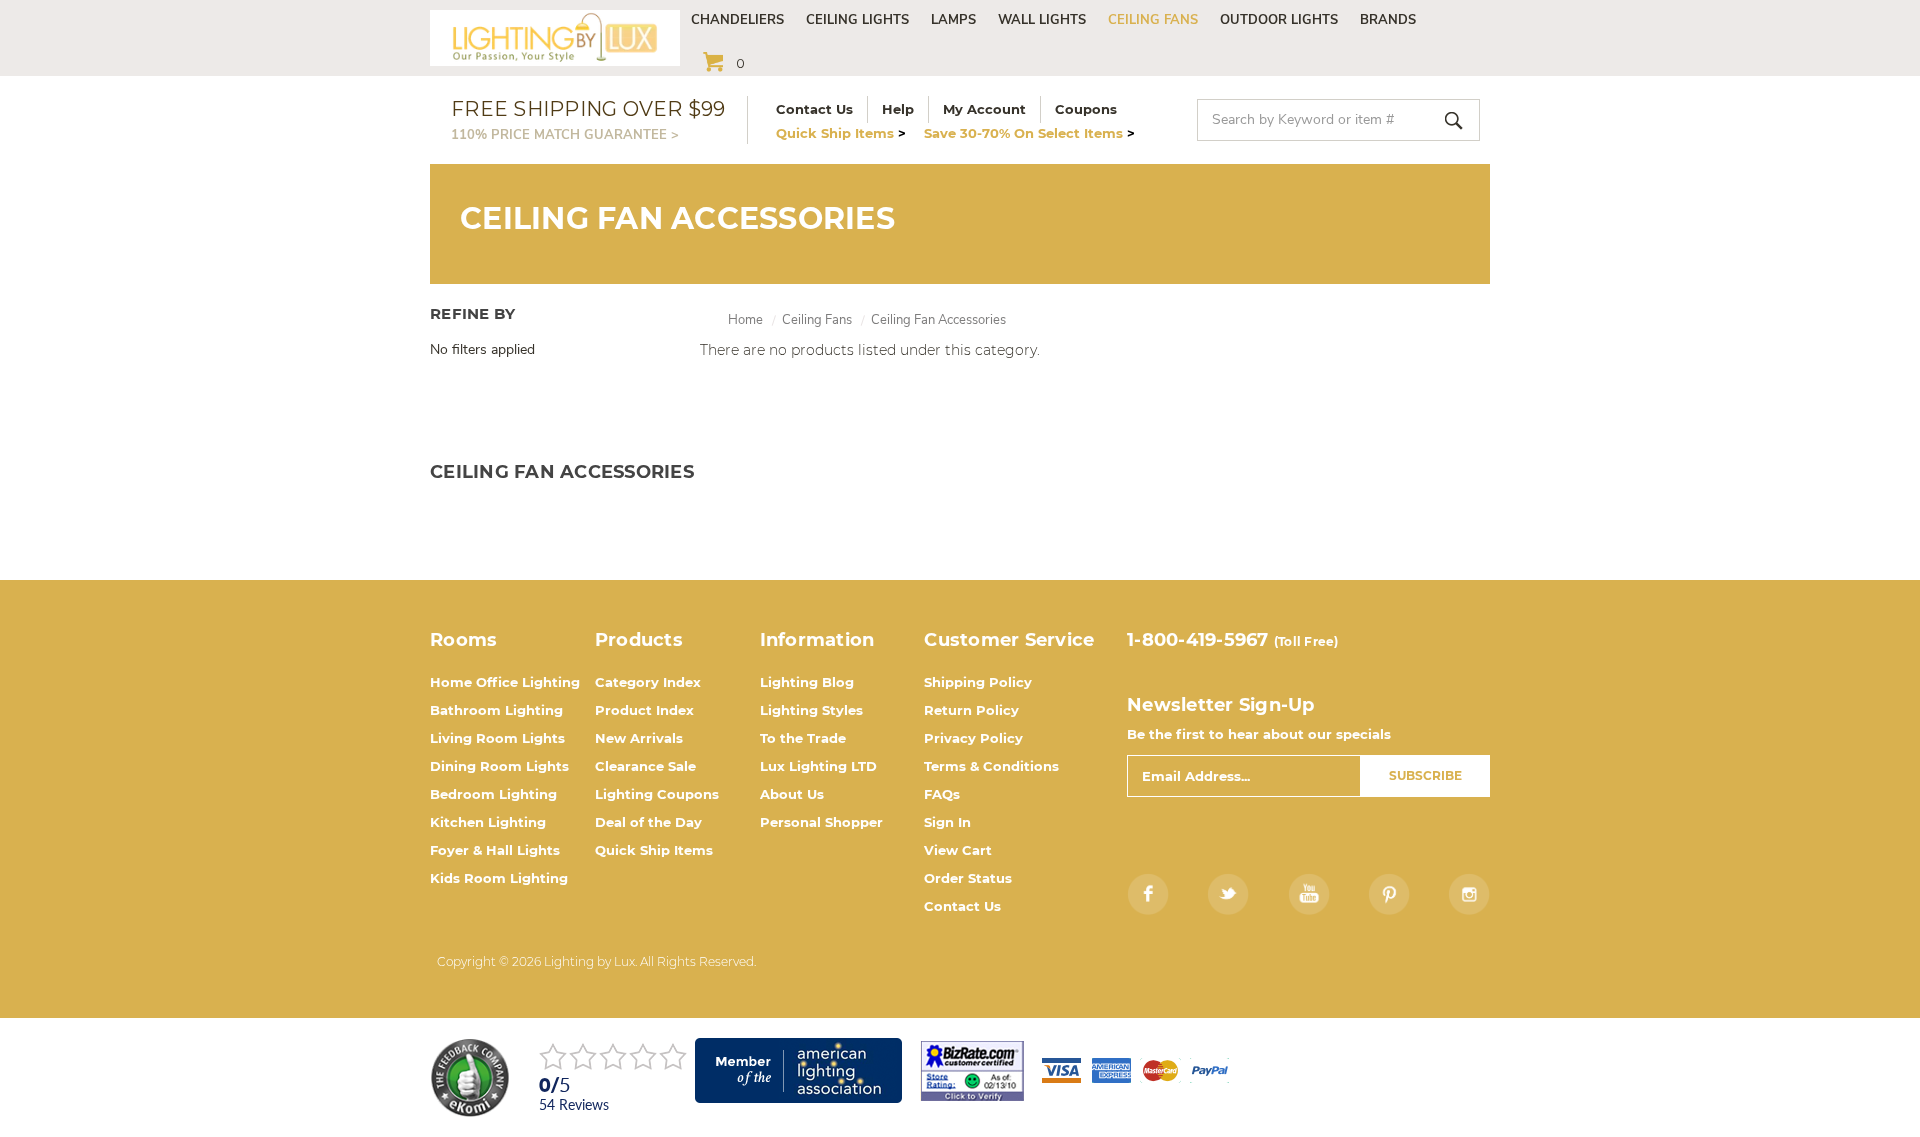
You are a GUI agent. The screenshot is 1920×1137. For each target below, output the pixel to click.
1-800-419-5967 (1198, 640)
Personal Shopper (821, 822)
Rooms (463, 640)
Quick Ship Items (841, 133)
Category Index (648, 682)
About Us (792, 794)
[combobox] (1338, 120)
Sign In (947, 822)
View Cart (958, 850)
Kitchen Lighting (488, 822)
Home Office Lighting (505, 682)
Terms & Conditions (991, 766)
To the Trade (803, 738)
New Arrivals (639, 738)
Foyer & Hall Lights (495, 850)
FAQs (942, 794)
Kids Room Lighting (499, 878)
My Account (984, 109)
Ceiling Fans (1153, 20)
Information (817, 640)
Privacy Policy (973, 738)
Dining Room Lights (499, 766)
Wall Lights (1042, 20)
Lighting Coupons (657, 794)
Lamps (953, 20)
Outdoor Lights (1279, 20)
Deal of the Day (648, 822)
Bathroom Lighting (496, 710)
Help (898, 109)
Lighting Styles (811, 710)
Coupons (1086, 109)
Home (745, 320)
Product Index (644, 710)
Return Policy (971, 710)
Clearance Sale (645, 766)
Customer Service (1009, 640)
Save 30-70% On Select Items (1029, 133)
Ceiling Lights (857, 20)
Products (639, 640)
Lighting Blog (807, 682)
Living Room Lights (497, 738)
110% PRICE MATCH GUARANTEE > (565, 135)
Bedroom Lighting (493, 794)
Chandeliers (737, 20)
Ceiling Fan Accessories (938, 320)
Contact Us (814, 109)
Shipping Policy (978, 682)
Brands (1388, 20)
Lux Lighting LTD (818, 766)
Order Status (968, 878)
